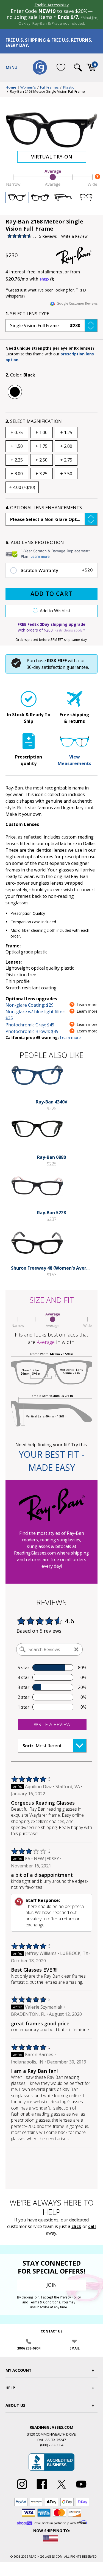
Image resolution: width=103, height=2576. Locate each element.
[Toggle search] (78, 67)
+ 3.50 (66, 474)
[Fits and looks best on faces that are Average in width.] (51, 186)
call (92, 2226)
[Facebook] (42, 2489)
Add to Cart (51, 594)
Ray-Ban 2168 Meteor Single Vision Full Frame (47, 92)
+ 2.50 (41, 460)
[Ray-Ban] (77, 255)
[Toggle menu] (12, 67)
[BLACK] (15, 392)
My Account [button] (19, 2370)
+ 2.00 (66, 446)
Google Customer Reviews (77, 303)
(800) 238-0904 (28, 2348)
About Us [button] (15, 2405)
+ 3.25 (41, 474)
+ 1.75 (41, 446)
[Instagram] (22, 2489)
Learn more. (71, 1038)
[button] (51, 325)
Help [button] (10, 2388)
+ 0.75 (17, 432)
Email (75, 2348)
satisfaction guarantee (65, 667)
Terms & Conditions (45, 2302)
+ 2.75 (66, 460)
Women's (28, 87)
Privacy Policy (70, 2297)
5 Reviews (48, 236)
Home (11, 87)
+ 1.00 (41, 432)
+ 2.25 (17, 460)
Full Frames (49, 87)
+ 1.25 (66, 432)
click (76, 2226)
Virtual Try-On (52, 157)
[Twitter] (62, 2489)
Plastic (69, 87)
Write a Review (74, 236)
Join (52, 2285)
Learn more (40, 556)
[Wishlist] (61, 67)
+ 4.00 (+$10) (22, 487)
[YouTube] (81, 2489)
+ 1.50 (17, 446)
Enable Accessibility (52, 5)
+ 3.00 (17, 474)
